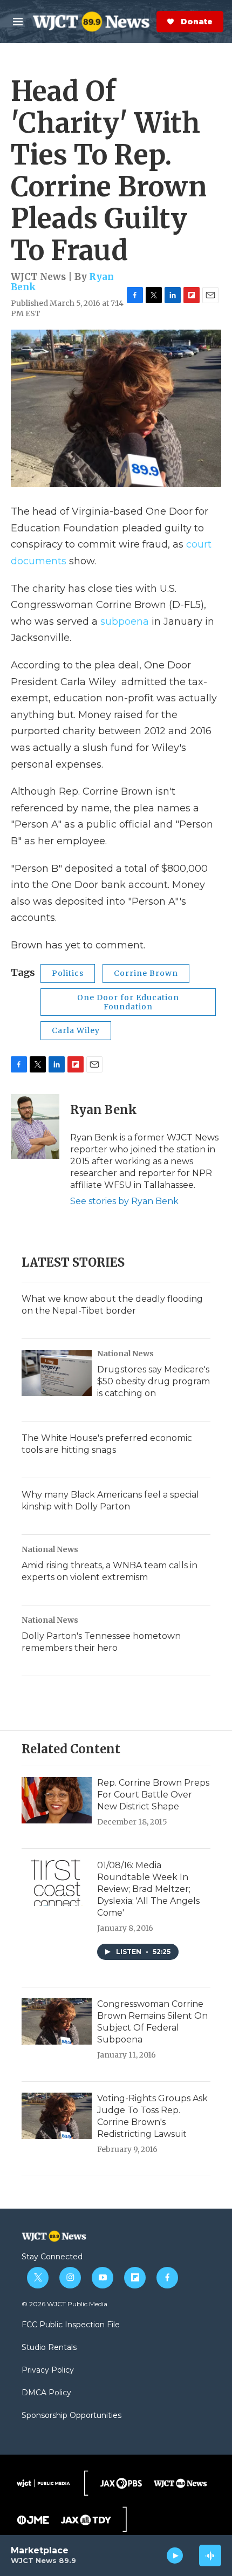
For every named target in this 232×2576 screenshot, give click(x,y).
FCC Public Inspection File (71, 2325)
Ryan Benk (104, 1110)
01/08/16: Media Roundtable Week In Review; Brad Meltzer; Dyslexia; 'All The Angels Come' (148, 1889)
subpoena (125, 621)
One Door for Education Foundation (128, 1002)
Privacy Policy (48, 2370)
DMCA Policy (46, 2393)
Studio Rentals (49, 2348)
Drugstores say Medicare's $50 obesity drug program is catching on (153, 1381)
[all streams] (210, 2555)
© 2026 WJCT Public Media (64, 2304)
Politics (68, 973)
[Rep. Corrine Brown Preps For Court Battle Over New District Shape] (57, 1800)
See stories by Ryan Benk (124, 1201)
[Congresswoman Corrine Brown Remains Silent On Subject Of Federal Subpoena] (57, 2021)
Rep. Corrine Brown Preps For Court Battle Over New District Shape (153, 1795)
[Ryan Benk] (35, 1126)
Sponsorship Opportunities (71, 2416)
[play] (175, 2555)
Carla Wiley (76, 1030)
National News (125, 1354)
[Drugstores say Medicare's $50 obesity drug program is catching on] (57, 1373)
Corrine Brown (146, 973)
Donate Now (154, 22)
